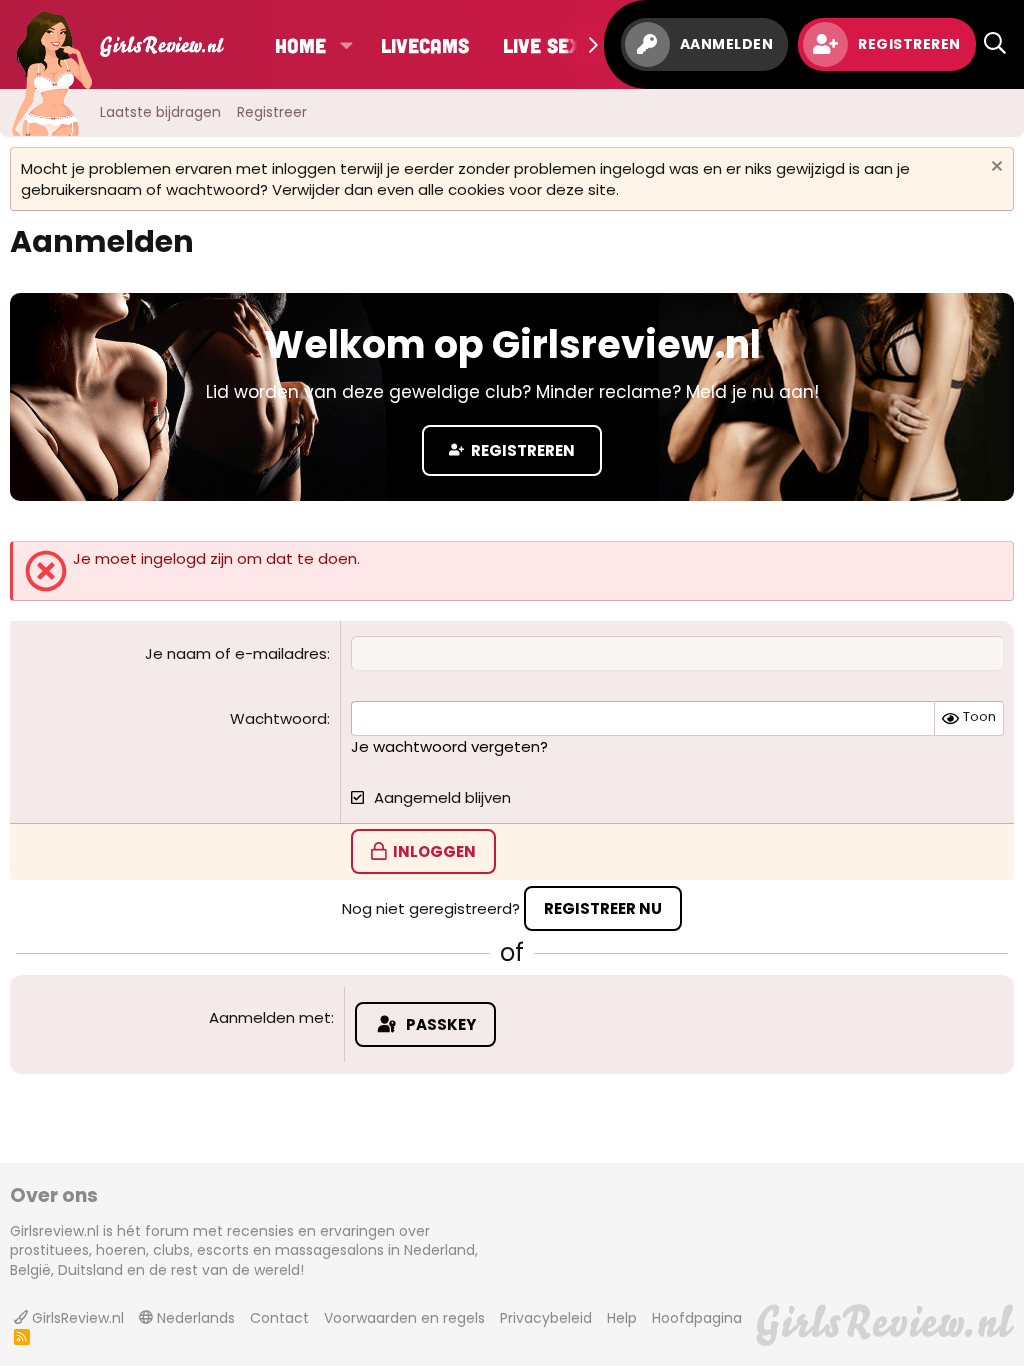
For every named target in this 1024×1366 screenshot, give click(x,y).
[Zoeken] (995, 44)
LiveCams (425, 45)
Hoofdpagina (697, 1318)
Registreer (272, 112)
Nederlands (194, 1318)
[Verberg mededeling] (994, 168)
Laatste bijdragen (160, 112)
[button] (345, 45)
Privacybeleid (546, 1318)
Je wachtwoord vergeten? (449, 746)
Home (300, 45)
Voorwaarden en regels (404, 1318)
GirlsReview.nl (76, 1318)
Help (622, 1318)
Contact (279, 1318)
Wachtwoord (278, 718)
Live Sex (542, 45)
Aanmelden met (270, 1017)
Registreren (521, 450)
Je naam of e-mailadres (236, 653)
